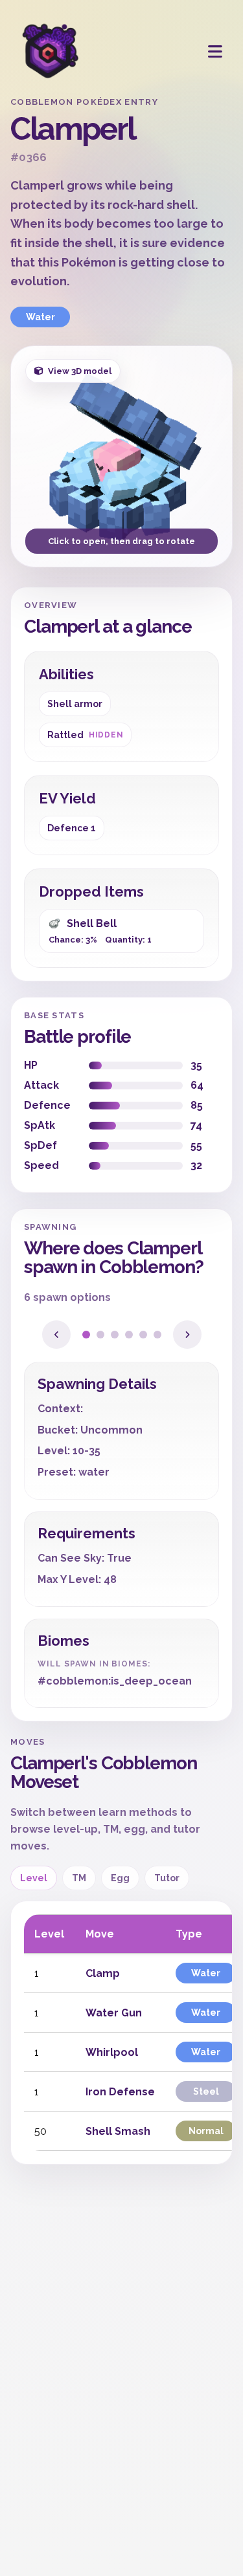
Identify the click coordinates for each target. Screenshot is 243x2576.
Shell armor (75, 704)
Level (34, 1878)
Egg (120, 1878)
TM (79, 1878)
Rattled (85, 735)
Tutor (167, 1878)
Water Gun (114, 2013)
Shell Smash (118, 2131)
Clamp (103, 1973)
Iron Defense (120, 2092)
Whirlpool (112, 2052)
